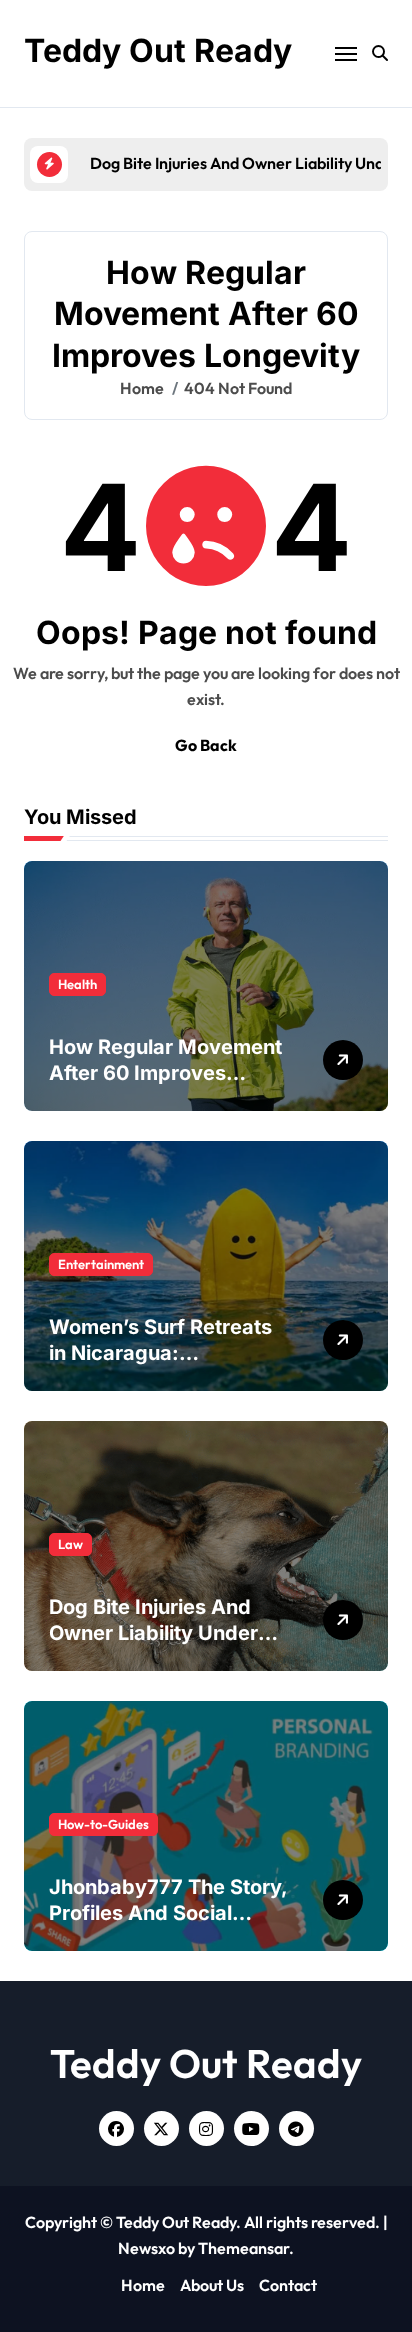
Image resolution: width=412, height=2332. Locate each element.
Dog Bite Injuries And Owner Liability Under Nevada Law (153, 1633)
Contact (288, 2285)
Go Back (206, 745)
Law (70, 1544)
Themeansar (243, 2248)
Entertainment (101, 1264)
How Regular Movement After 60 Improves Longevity (165, 1073)
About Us (212, 2285)
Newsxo (146, 2248)
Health (77, 984)
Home (143, 2285)
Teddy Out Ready (158, 50)
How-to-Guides (103, 1824)
